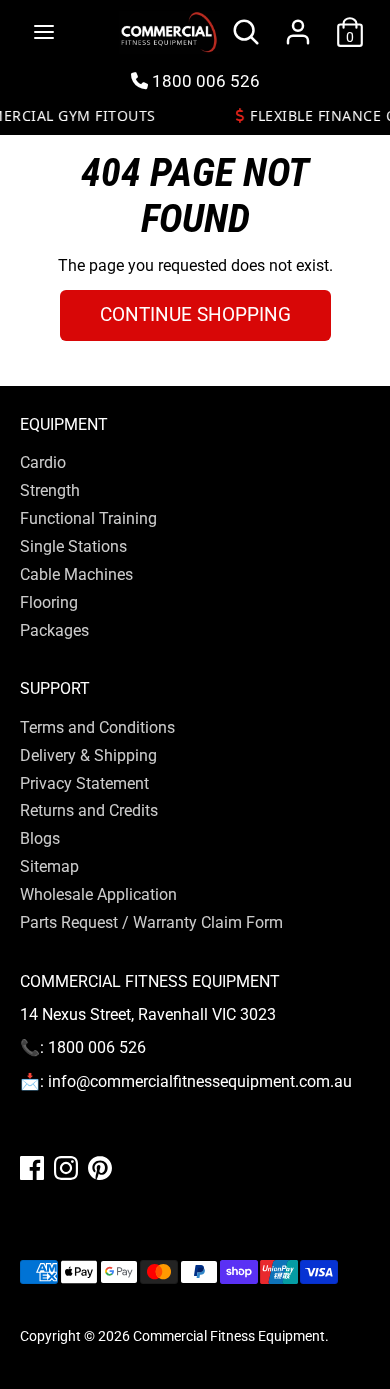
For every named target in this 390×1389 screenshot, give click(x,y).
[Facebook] (32, 1168)
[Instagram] (66, 1168)
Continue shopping (195, 314)
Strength (50, 490)
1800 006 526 (204, 81)
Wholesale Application (98, 894)
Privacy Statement (84, 783)
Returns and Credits (89, 810)
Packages (54, 630)
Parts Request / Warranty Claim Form (151, 922)
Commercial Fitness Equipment (229, 1336)
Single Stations (73, 546)
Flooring (49, 602)
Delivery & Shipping (88, 755)
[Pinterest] (100, 1168)
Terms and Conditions (97, 727)
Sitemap (49, 866)
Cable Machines (76, 574)
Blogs (40, 838)
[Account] (298, 20)
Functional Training (88, 518)
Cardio (43, 462)
